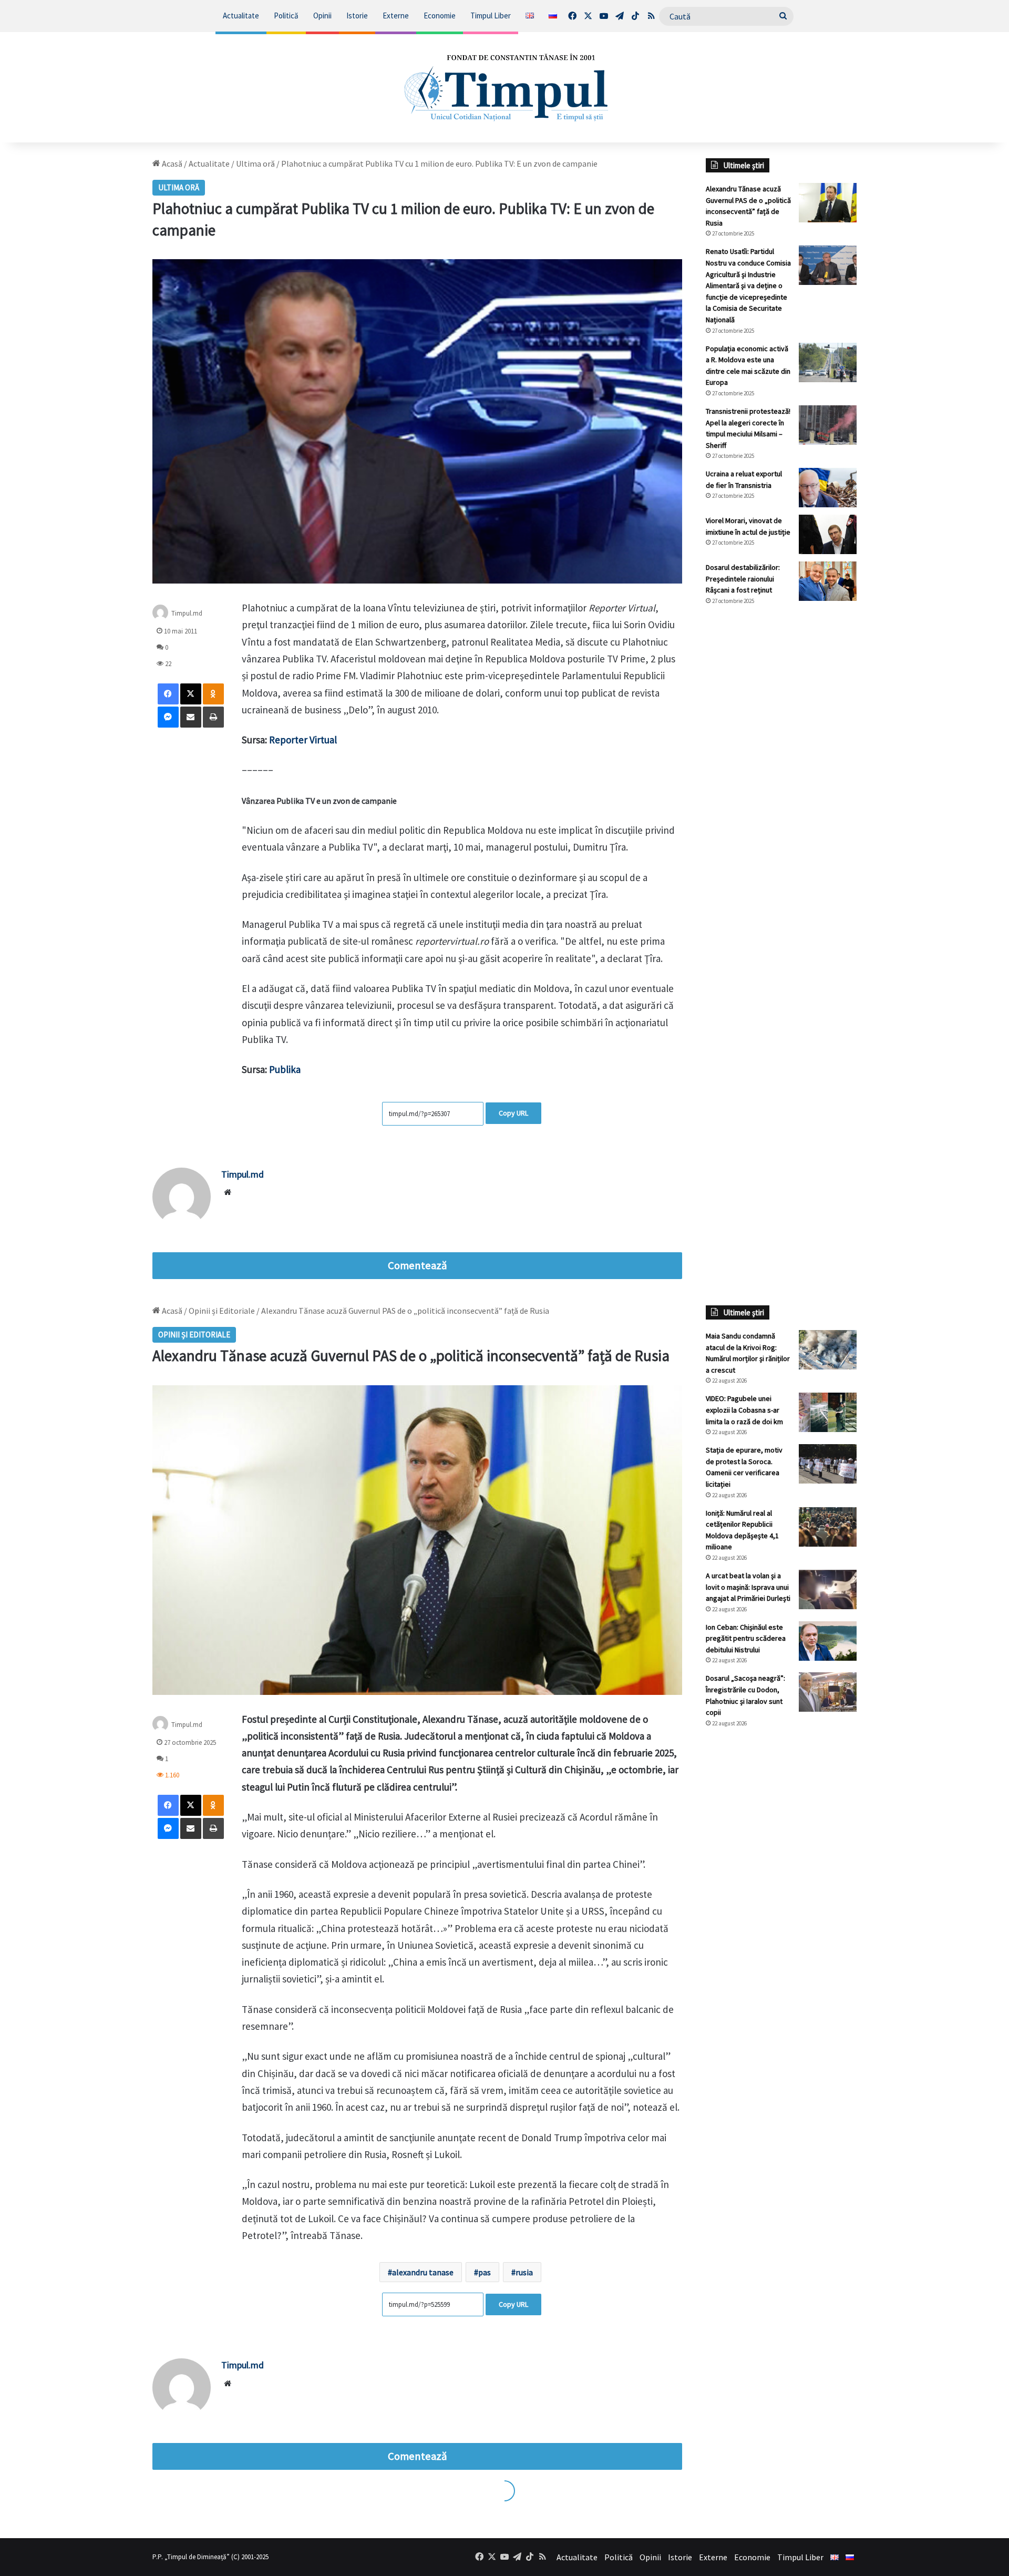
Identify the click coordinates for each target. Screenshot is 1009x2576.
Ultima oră (255, 163)
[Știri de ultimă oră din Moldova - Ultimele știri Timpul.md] (505, 87)
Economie (440, 16)
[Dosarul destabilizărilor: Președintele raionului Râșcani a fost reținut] (828, 581)
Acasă (171, 163)
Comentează (417, 1265)
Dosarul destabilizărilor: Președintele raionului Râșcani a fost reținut (743, 579)
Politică (286, 16)
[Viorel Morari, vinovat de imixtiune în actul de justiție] (828, 534)
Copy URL (513, 1113)
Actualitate (241, 16)
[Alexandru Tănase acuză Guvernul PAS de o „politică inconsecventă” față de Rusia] (828, 203)
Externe (396, 16)
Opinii (322, 16)
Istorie (357, 16)
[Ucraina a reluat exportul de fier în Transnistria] (828, 488)
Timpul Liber (491, 16)
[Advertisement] (781, 790)
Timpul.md (187, 613)
